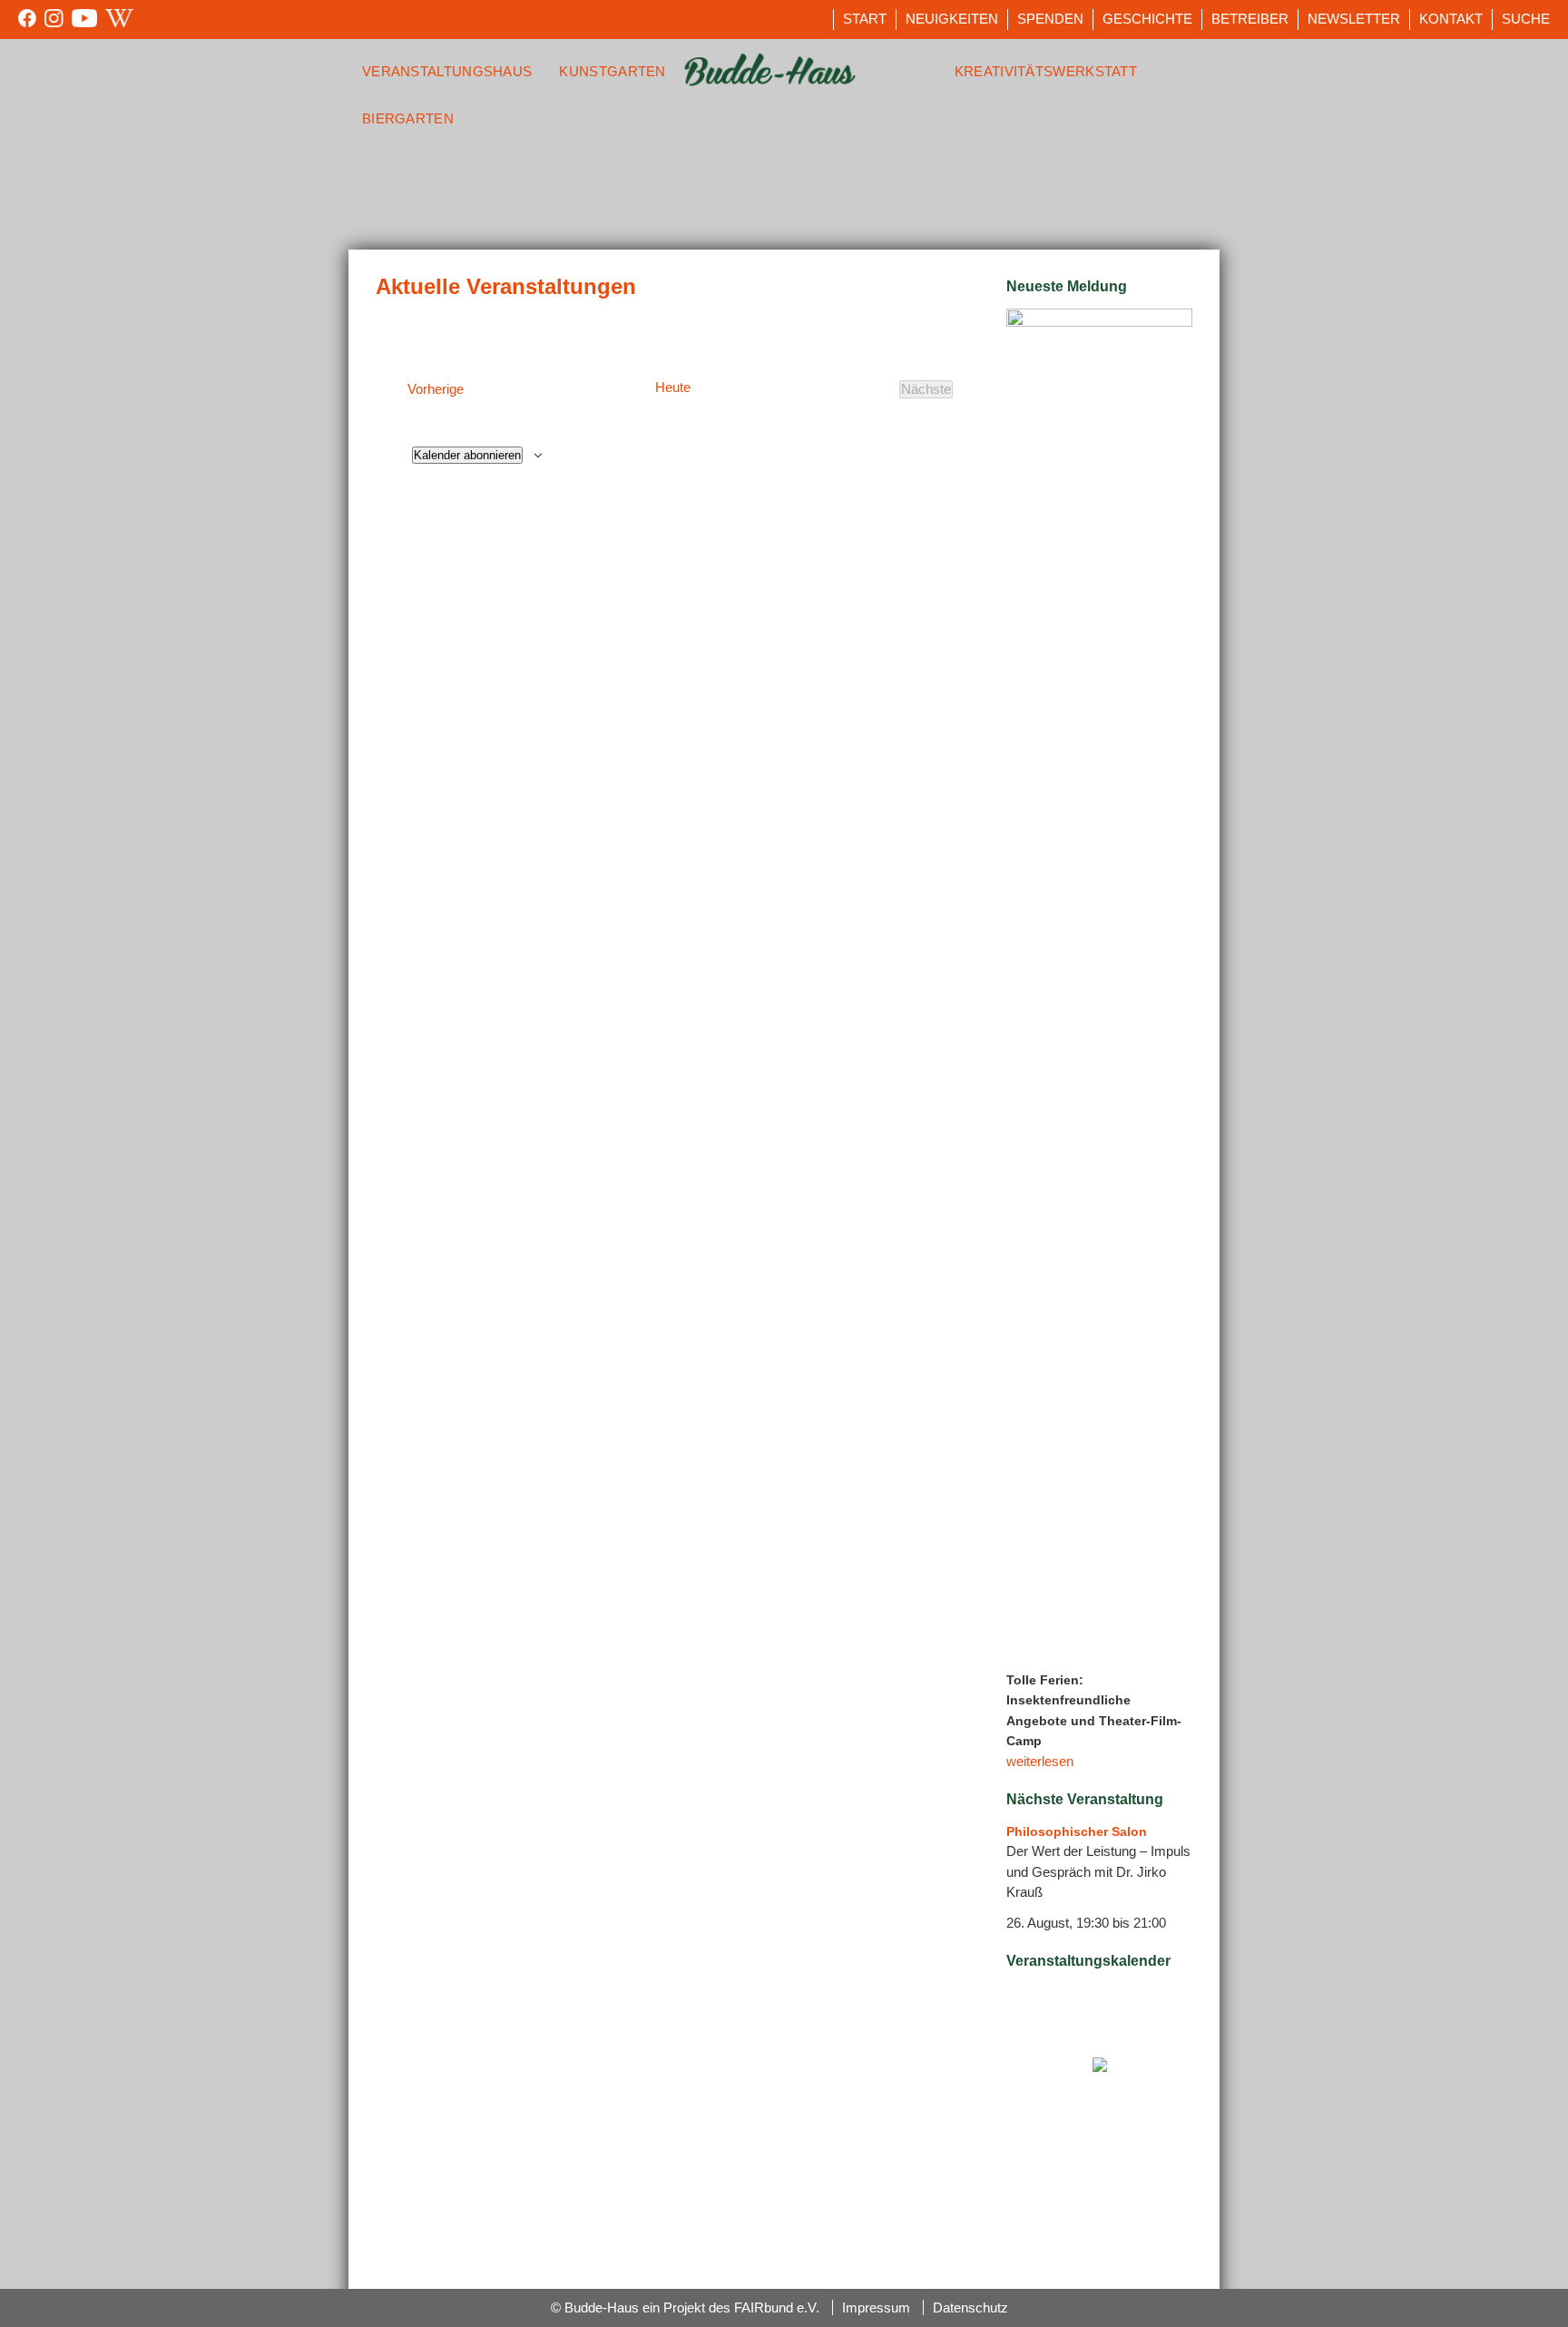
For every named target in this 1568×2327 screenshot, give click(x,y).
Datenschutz (970, 2307)
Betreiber (1250, 19)
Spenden (1050, 19)
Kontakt (1451, 19)
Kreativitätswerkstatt (1046, 71)
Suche (1526, 19)
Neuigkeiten (952, 19)
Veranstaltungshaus (447, 71)
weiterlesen (1040, 1761)
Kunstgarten (612, 71)
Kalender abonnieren (467, 455)
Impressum (876, 2307)
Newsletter (1354, 19)
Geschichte (1147, 19)
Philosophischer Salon (1077, 1831)
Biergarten (408, 118)
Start (865, 19)
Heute (673, 388)
